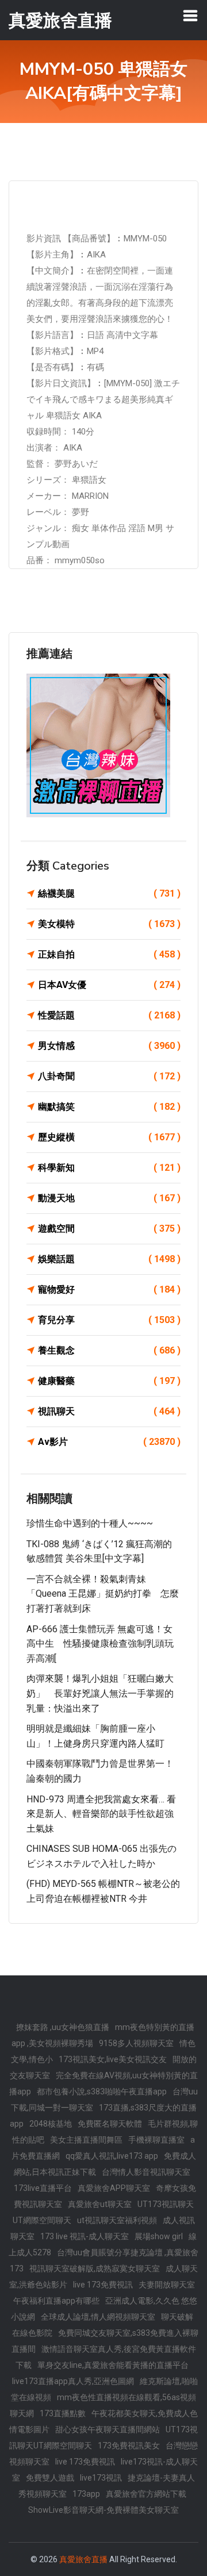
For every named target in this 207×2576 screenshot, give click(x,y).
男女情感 (109, 1046)
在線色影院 (32, 2333)
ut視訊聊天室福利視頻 (117, 2220)
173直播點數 (63, 2413)
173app (86, 2494)
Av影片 (109, 1442)
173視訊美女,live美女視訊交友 (113, 2059)
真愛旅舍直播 (83, 2559)
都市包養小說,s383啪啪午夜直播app (102, 2091)
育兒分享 (109, 1320)
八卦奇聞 (109, 1076)
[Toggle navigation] (190, 16)
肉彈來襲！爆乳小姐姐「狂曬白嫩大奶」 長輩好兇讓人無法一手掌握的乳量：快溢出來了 (100, 1693)
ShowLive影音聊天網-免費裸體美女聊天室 (103, 2510)
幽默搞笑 (109, 1107)
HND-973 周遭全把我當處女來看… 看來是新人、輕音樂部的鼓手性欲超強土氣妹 (101, 1814)
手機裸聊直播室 (156, 2140)
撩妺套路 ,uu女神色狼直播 (63, 2027)
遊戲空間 (109, 1229)
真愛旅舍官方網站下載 (146, 2494)
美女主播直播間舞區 (86, 2140)
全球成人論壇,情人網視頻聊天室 (98, 2317)
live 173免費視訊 (103, 2285)
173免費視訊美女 (129, 2446)
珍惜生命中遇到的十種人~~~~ (90, 1523)
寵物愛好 (109, 1289)
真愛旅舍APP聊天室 (114, 2188)
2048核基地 (51, 2124)
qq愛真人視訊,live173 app (112, 2156)
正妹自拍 (109, 954)
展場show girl (159, 2236)
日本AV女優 (109, 985)
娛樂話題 (109, 1259)
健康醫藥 (109, 1381)
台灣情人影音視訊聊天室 (146, 2172)
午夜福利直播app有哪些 (56, 2301)
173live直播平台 (43, 2188)
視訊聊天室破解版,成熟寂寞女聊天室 (95, 2269)
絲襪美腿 (109, 893)
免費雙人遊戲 (50, 2478)
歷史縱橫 (109, 1137)
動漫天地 (109, 1198)
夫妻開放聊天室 (167, 2285)
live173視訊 (101, 2478)
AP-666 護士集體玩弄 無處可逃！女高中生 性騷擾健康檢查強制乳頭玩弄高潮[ (100, 1644)
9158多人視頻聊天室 (136, 2043)
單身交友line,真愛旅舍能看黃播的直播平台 (113, 2365)
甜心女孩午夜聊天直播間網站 (108, 2429)
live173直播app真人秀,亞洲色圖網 (73, 2381)
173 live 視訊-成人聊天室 (85, 2236)
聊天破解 (177, 2317)
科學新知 (109, 1168)
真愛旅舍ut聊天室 (100, 2204)
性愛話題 (109, 1015)
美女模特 (109, 924)
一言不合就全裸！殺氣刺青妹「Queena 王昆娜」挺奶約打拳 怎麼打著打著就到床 (103, 1594)
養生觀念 (109, 1350)
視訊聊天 (109, 1411)
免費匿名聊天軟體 (110, 2124)
